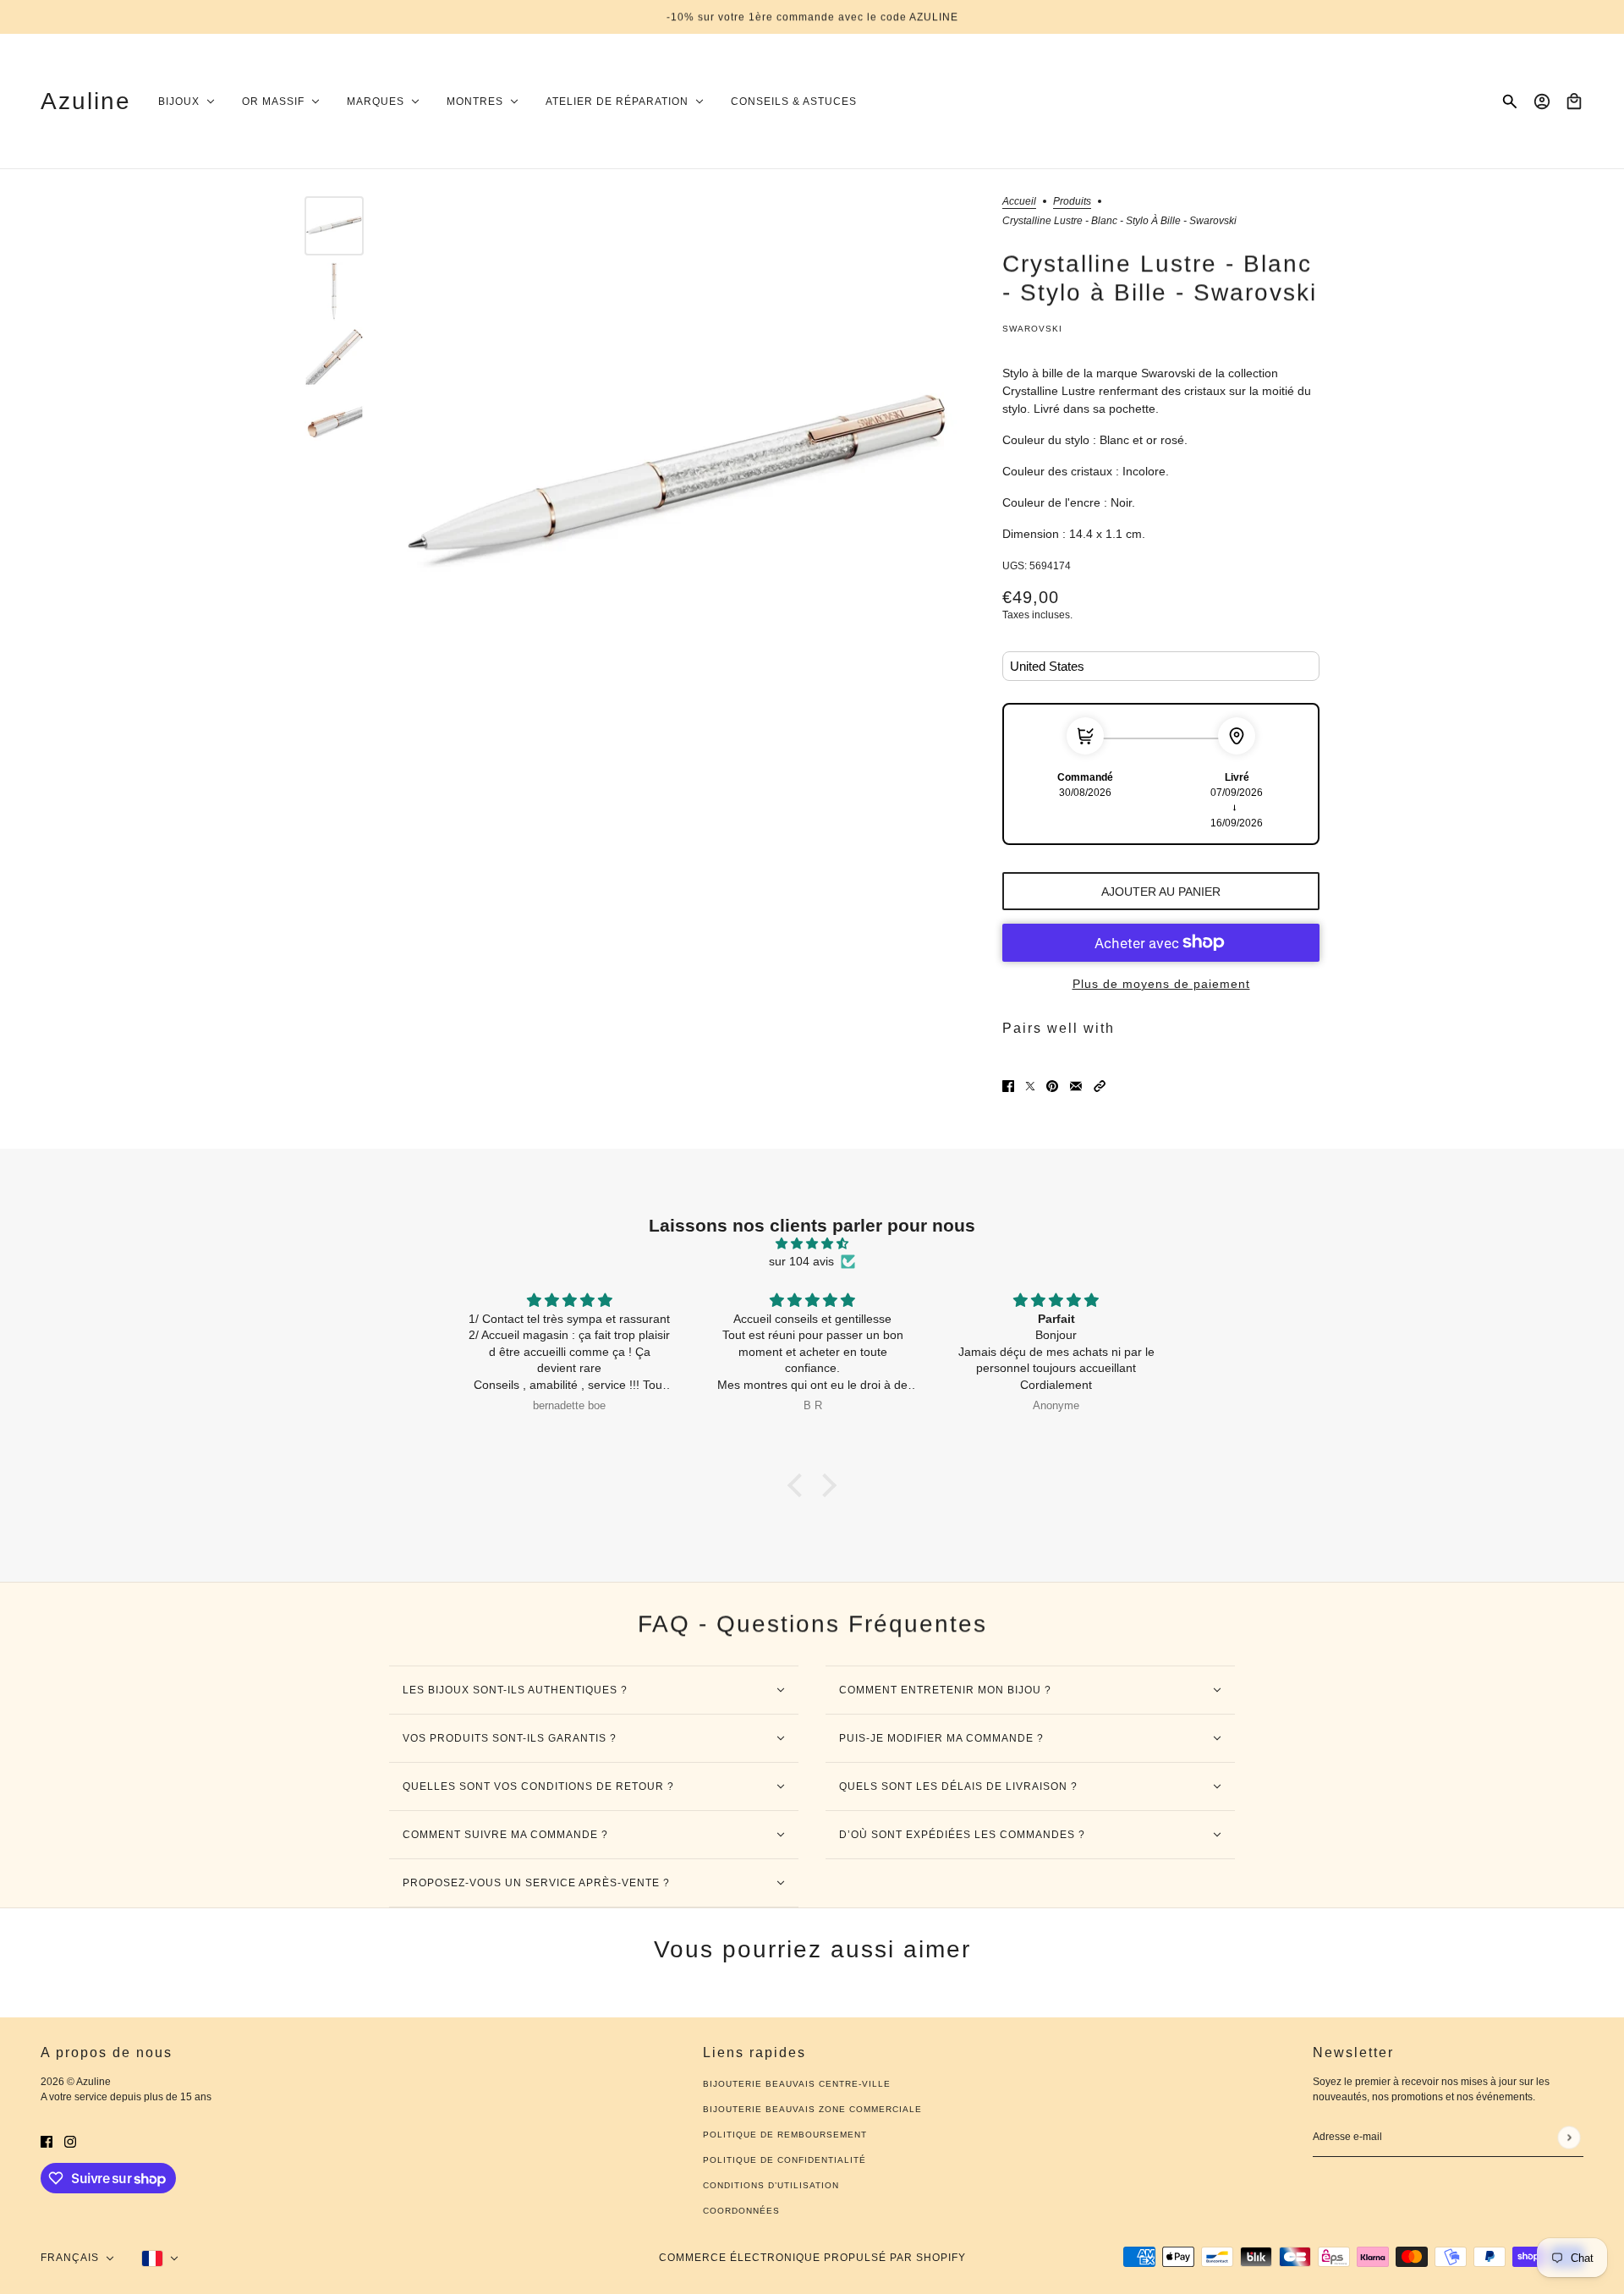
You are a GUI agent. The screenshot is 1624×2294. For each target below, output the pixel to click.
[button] (1100, 1086)
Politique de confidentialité (785, 2160)
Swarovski (1032, 329)
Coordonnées (741, 2211)
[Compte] (1542, 102)
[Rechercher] (1510, 102)
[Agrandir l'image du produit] (679, 484)
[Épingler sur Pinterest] (1052, 1086)
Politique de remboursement (785, 2135)
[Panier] (1574, 102)
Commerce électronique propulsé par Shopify (812, 2258)
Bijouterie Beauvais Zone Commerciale (812, 2109)
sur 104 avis (801, 1261)
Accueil (1019, 202)
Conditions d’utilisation (771, 2185)
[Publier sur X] (1030, 1086)
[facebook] (47, 2140)
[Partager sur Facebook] (1008, 1086)
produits (1072, 202)
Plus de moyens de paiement (1161, 984)
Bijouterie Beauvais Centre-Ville (797, 2084)
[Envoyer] (1569, 2137)
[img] (812, 1243)
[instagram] (70, 2140)
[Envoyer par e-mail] (1076, 1086)
